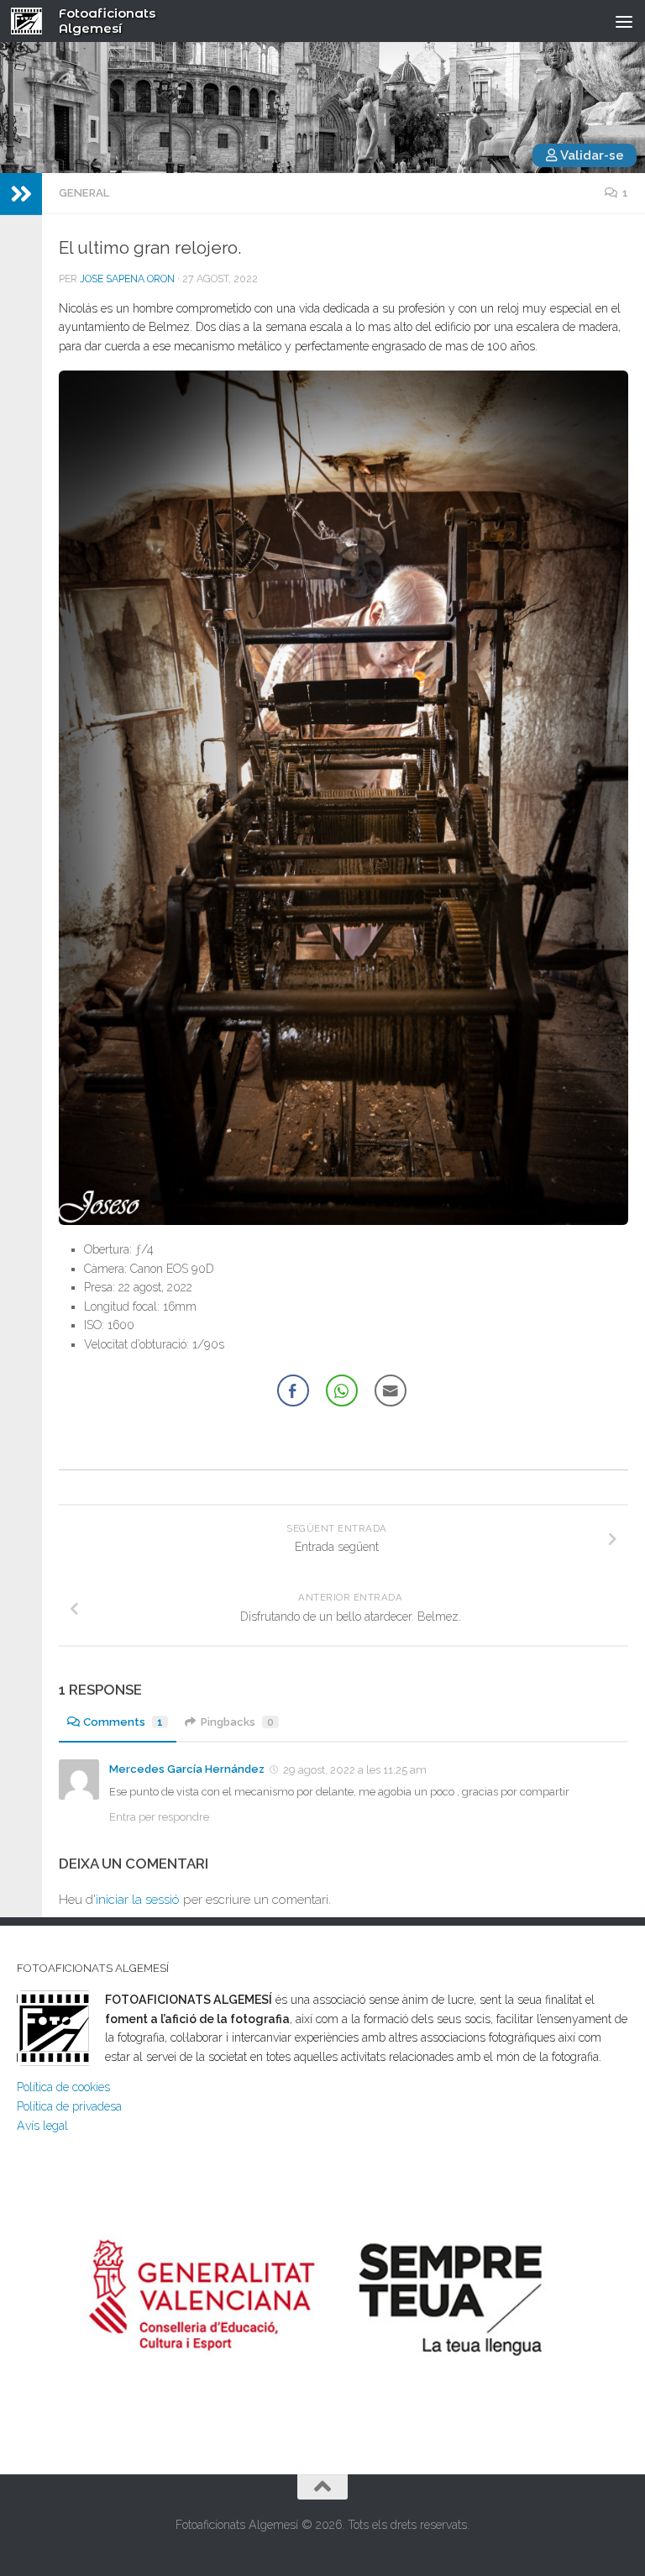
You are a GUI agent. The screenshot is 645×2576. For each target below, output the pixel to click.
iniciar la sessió (138, 1900)
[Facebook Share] (293, 1391)
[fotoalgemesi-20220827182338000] (343, 798)
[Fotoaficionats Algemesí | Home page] (32, 21)
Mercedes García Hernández (187, 1769)
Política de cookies (63, 2087)
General (84, 193)
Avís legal (42, 2126)
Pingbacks (237, 1722)
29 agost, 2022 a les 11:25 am (355, 1770)
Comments (123, 1722)
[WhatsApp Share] (342, 1391)
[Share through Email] (391, 1391)
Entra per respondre (159, 1817)
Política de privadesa (69, 2106)
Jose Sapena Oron (127, 279)
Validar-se (591, 155)
